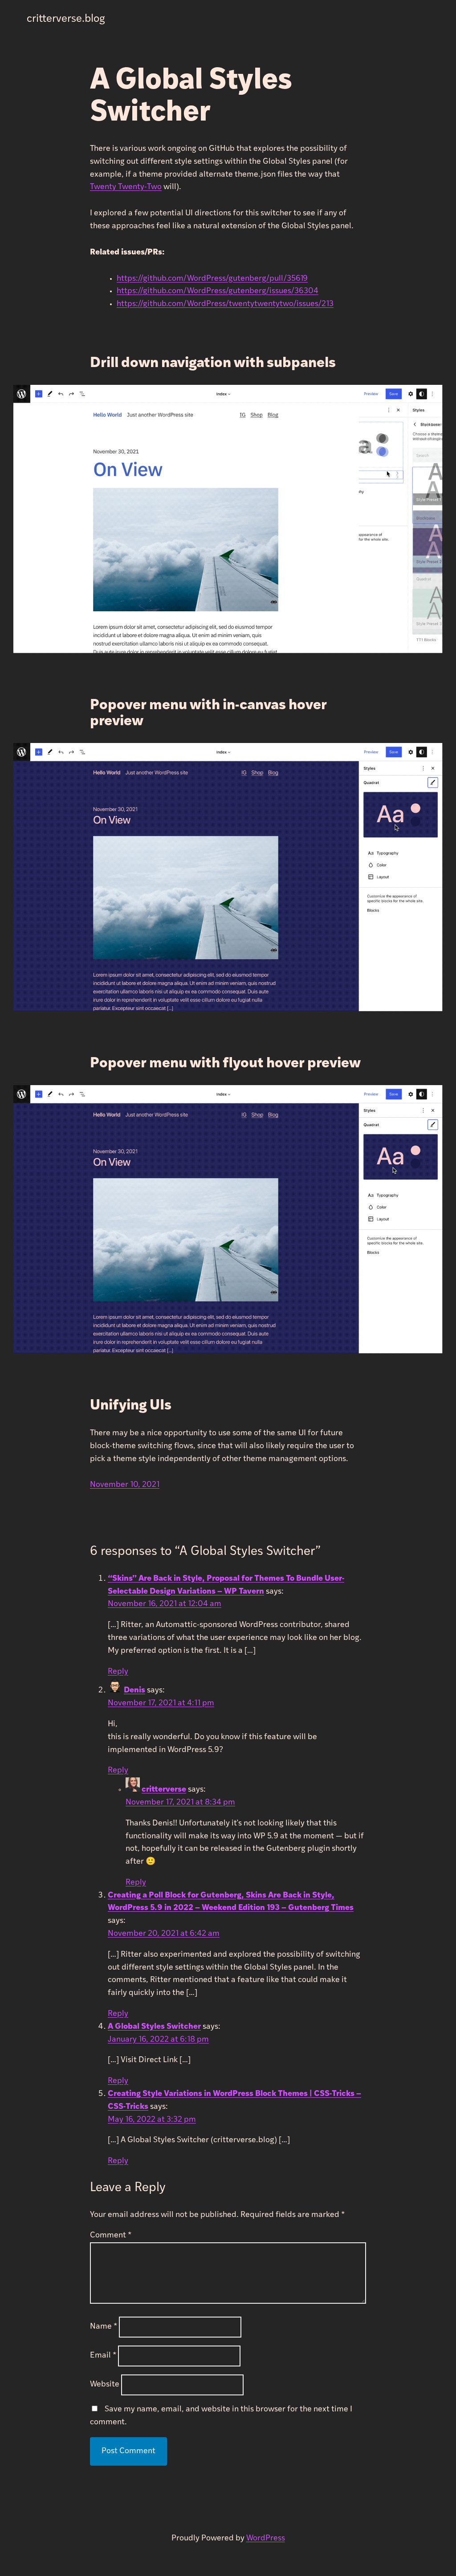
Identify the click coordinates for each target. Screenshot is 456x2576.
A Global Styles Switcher (154, 2027)
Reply (118, 1672)
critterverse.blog (66, 19)
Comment (111, 2236)
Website (105, 2385)
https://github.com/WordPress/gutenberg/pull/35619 (212, 279)
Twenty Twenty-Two (126, 187)
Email (103, 2356)
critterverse (164, 1790)
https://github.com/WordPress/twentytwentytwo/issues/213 (225, 304)
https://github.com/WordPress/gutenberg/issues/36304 (218, 291)
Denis (134, 1691)
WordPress (266, 2539)
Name (104, 2327)
